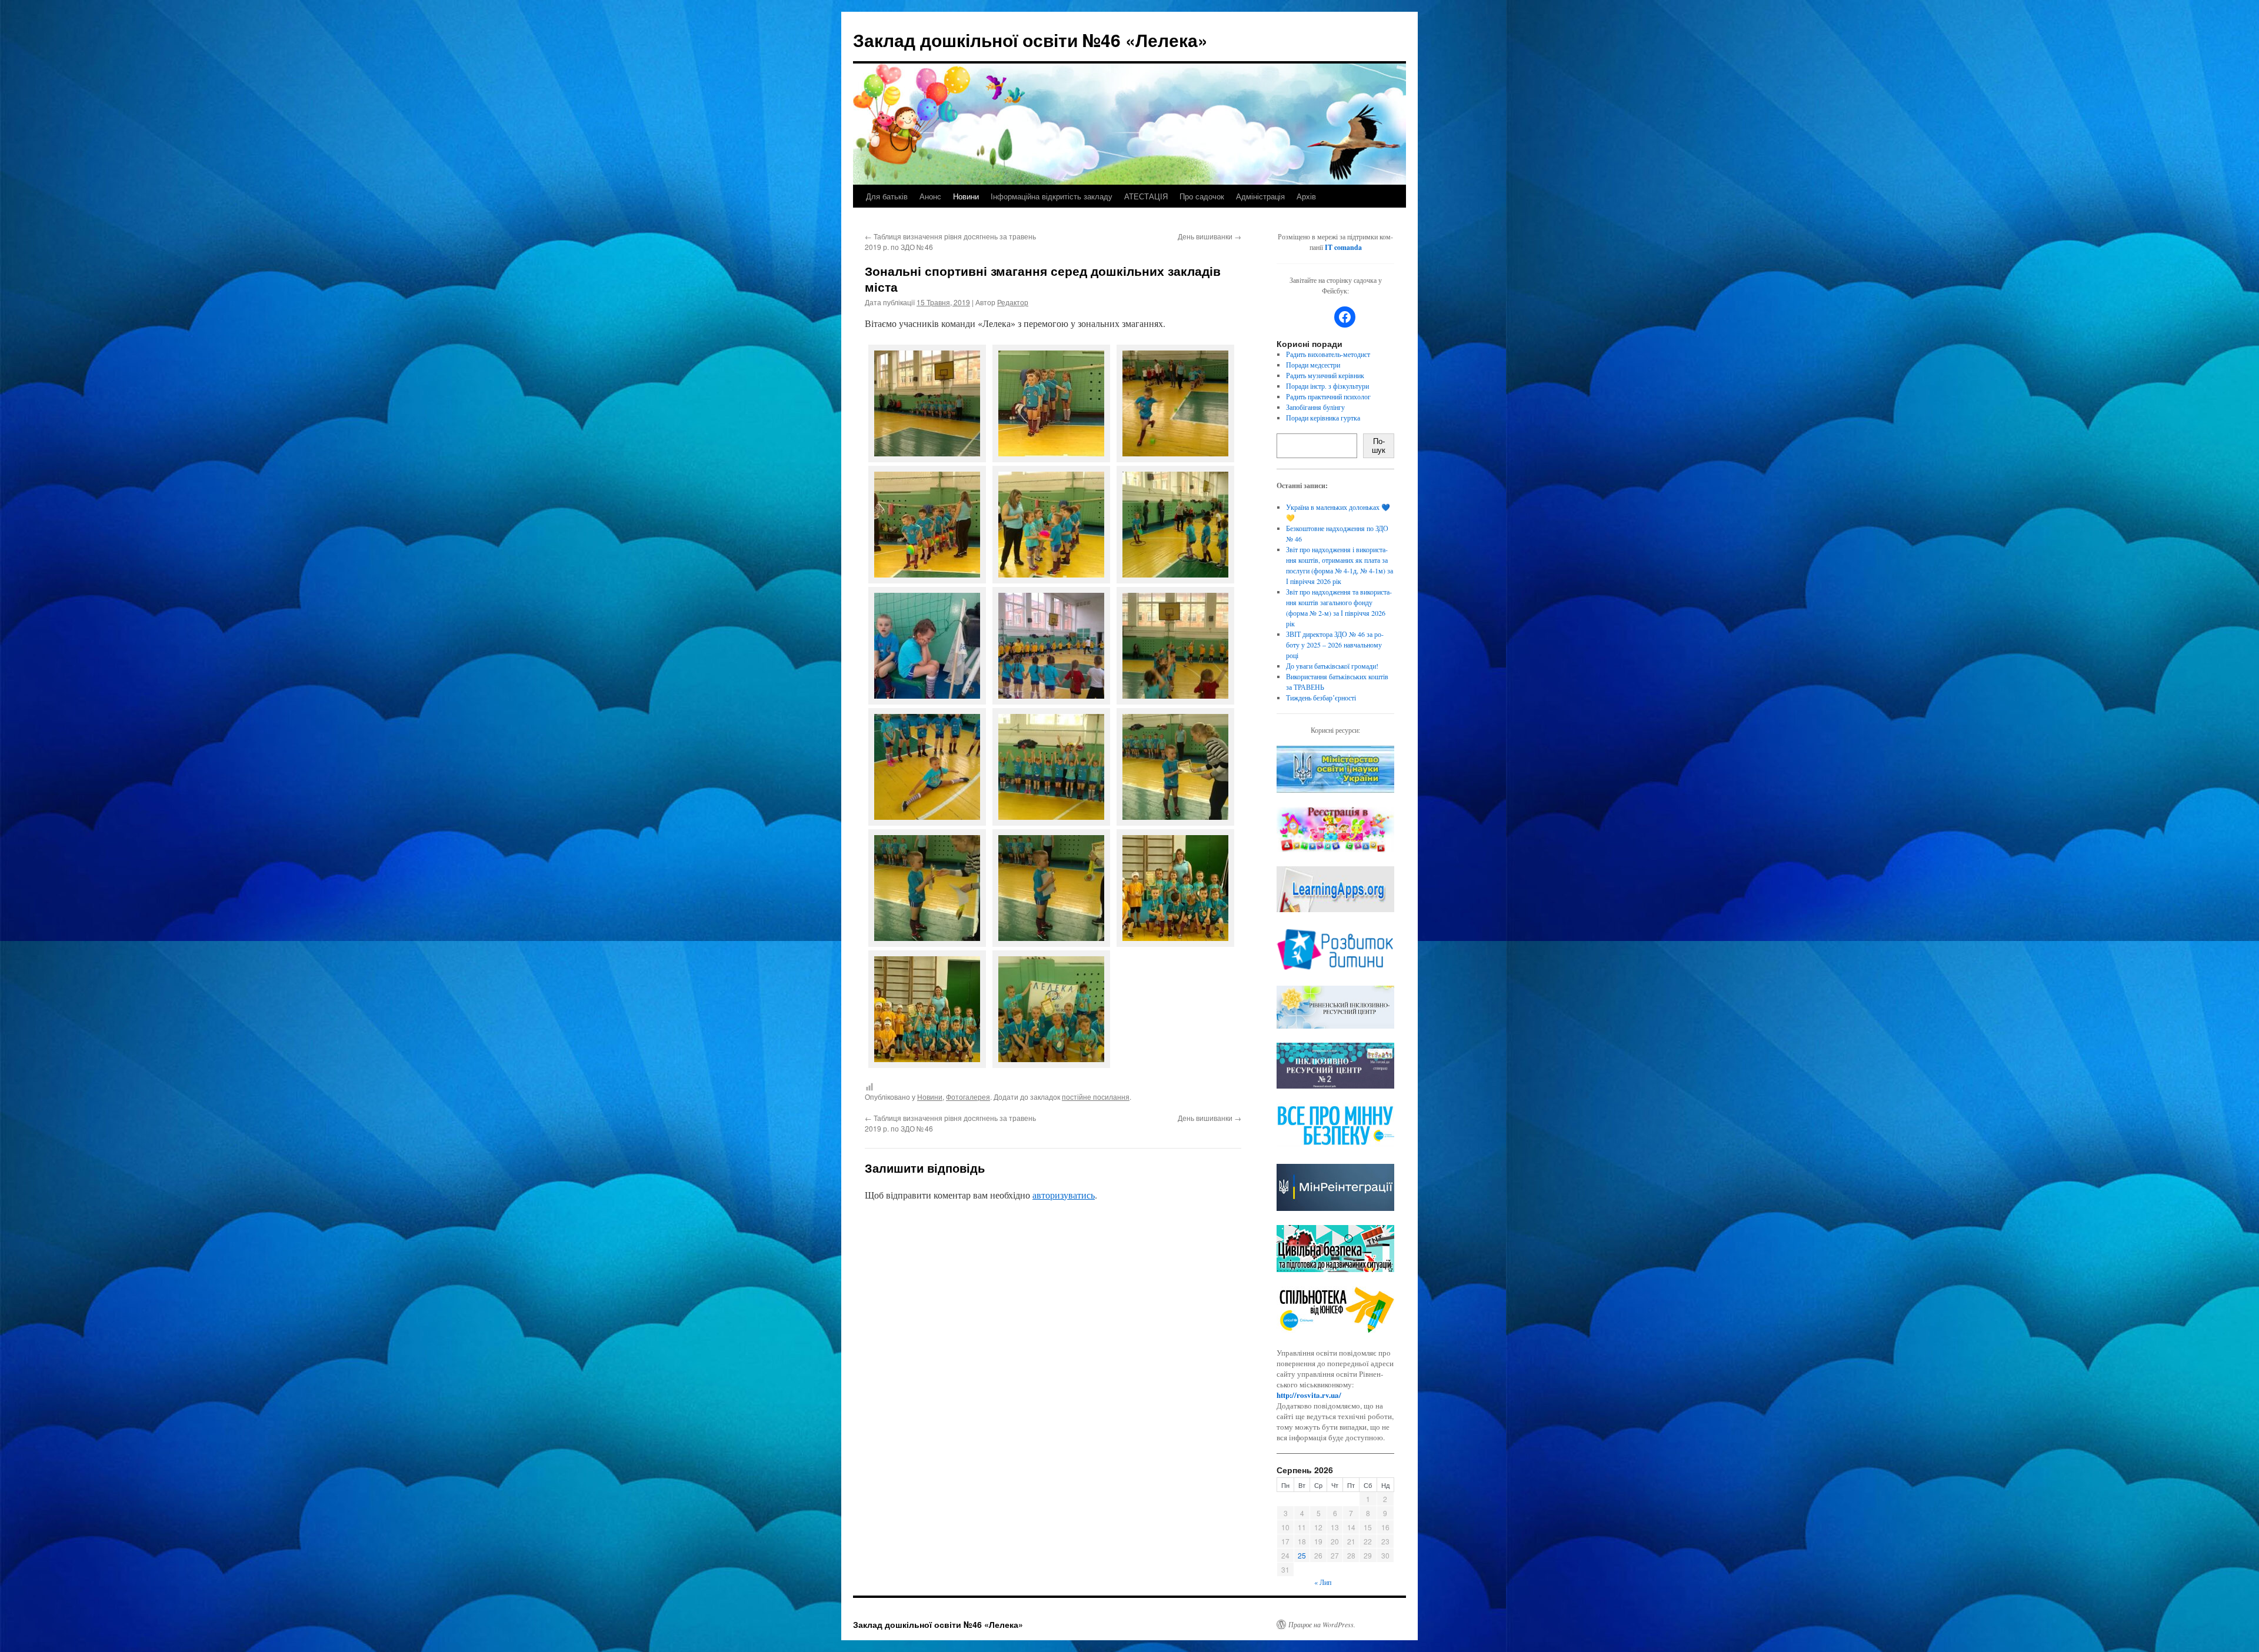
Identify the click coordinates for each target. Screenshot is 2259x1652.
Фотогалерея (968, 1097)
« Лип (1323, 1582)
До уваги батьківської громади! (1332, 666)
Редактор (1013, 302)
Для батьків (887, 196)
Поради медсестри (1313, 365)
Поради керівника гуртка (1323, 418)
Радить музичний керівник (1325, 375)
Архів (1306, 196)
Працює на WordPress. (1322, 1624)
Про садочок (1202, 196)
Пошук (1379, 446)
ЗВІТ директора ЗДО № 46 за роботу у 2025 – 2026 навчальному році (1335, 645)
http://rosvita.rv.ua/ (1309, 1395)
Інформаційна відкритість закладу (1052, 196)
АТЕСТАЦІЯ (1146, 196)
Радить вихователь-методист (1328, 354)
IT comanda (1343, 247)
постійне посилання (1096, 1097)
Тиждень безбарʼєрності (1321, 697)
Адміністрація (1260, 196)
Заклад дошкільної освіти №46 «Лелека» (1030, 40)
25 (1302, 1555)
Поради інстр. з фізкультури (1327, 386)
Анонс (930, 196)
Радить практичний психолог (1328, 396)
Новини (966, 196)
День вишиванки (1210, 236)
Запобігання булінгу (1315, 407)
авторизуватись (1064, 1195)
